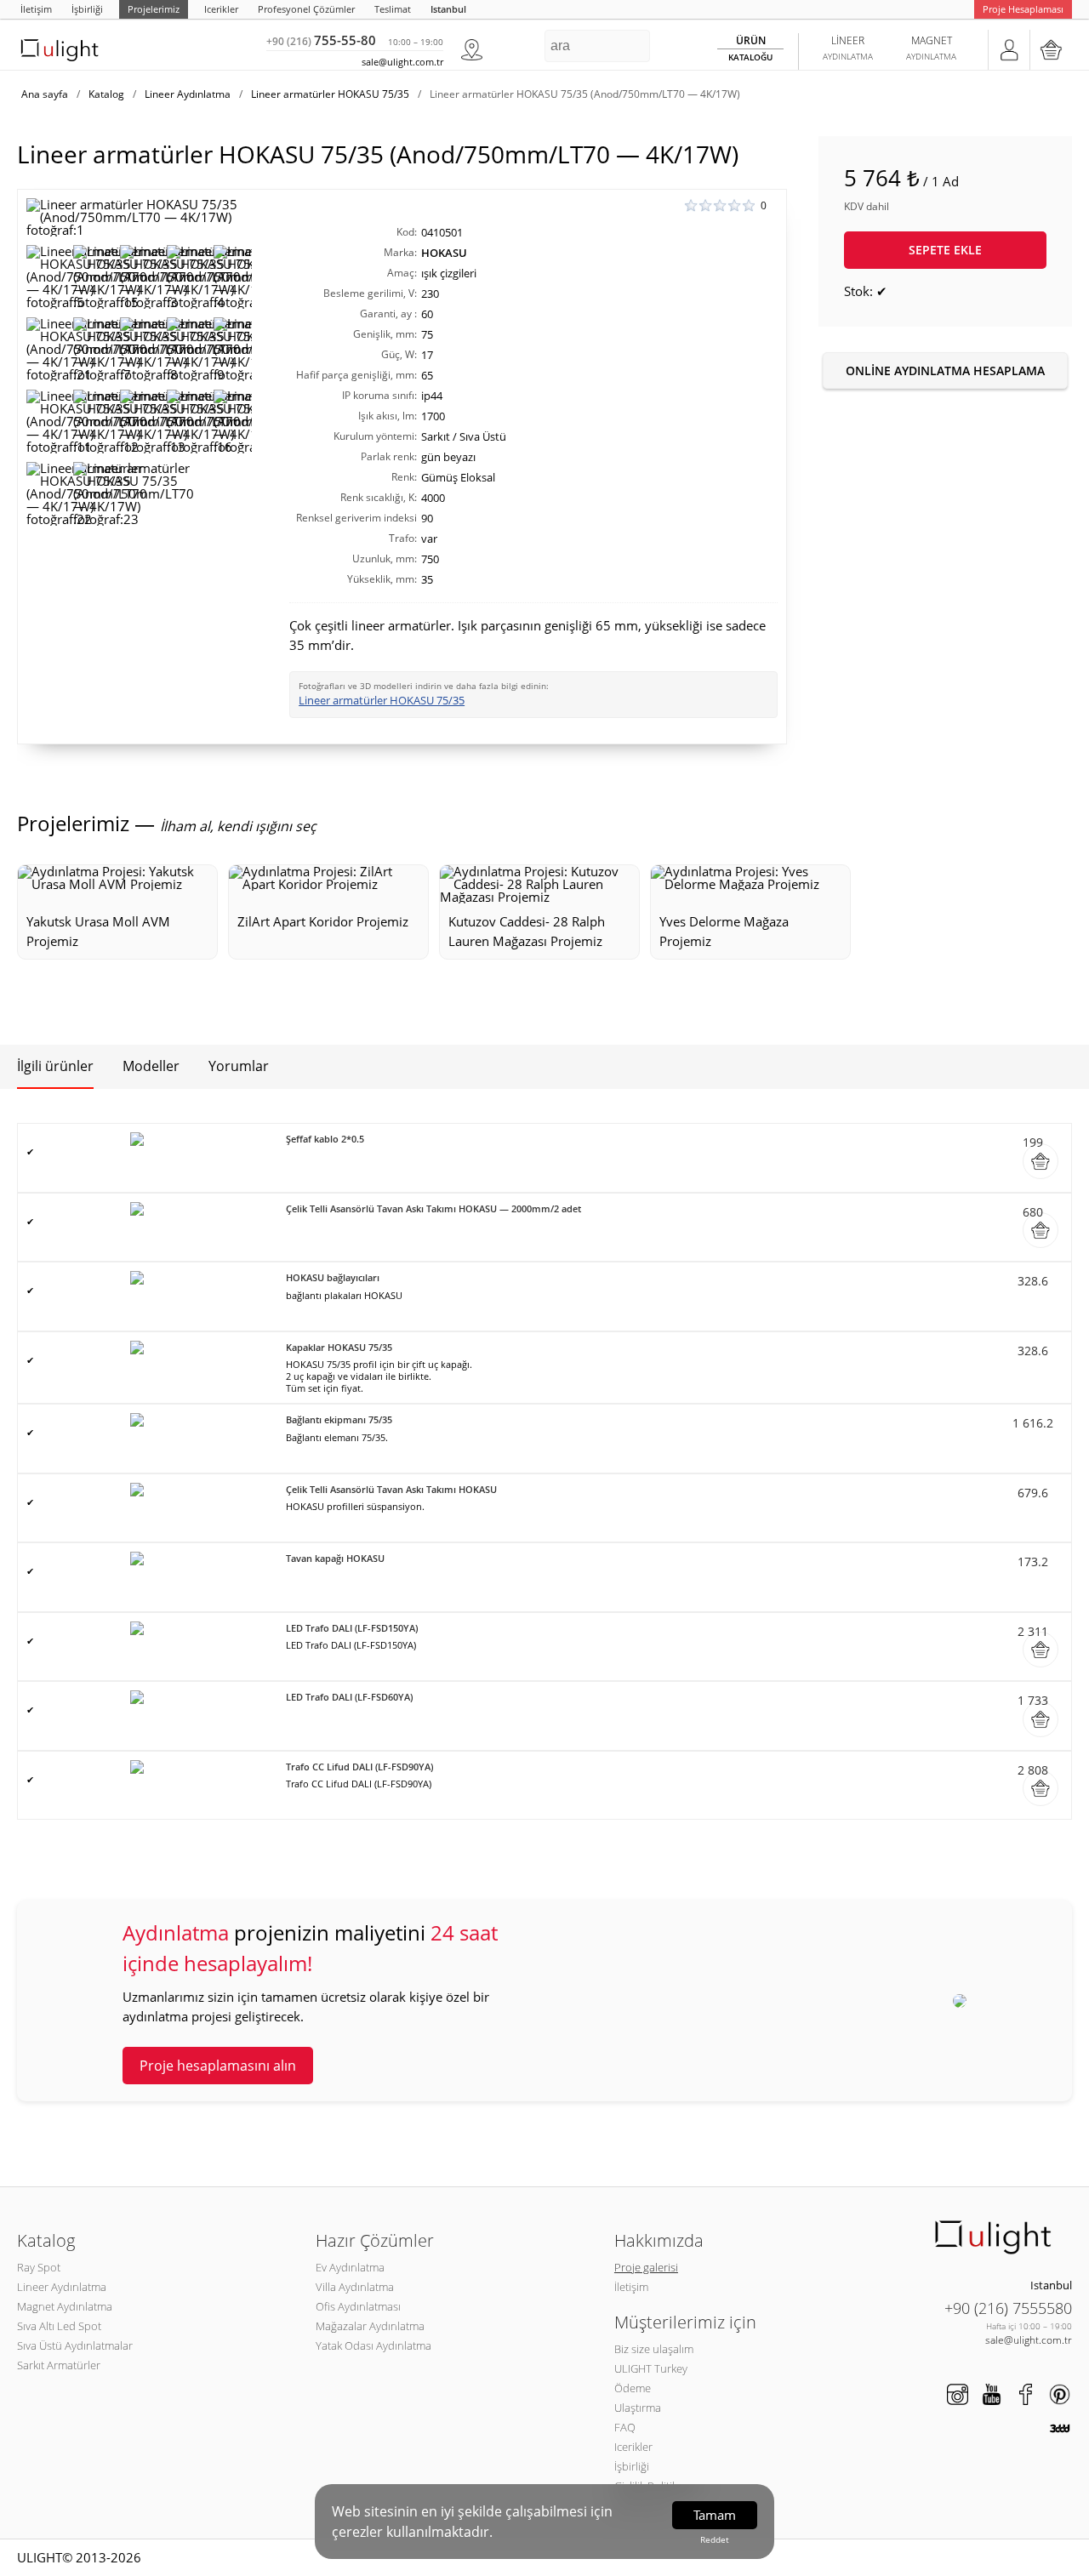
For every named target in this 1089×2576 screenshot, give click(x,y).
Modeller (151, 1066)
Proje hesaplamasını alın (218, 2066)
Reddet (715, 2539)
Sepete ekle (945, 250)
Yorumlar (239, 1066)
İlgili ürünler (55, 1066)
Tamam (715, 2515)
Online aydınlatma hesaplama (945, 370)
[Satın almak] (1041, 1161)
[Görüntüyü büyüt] (139, 217)
